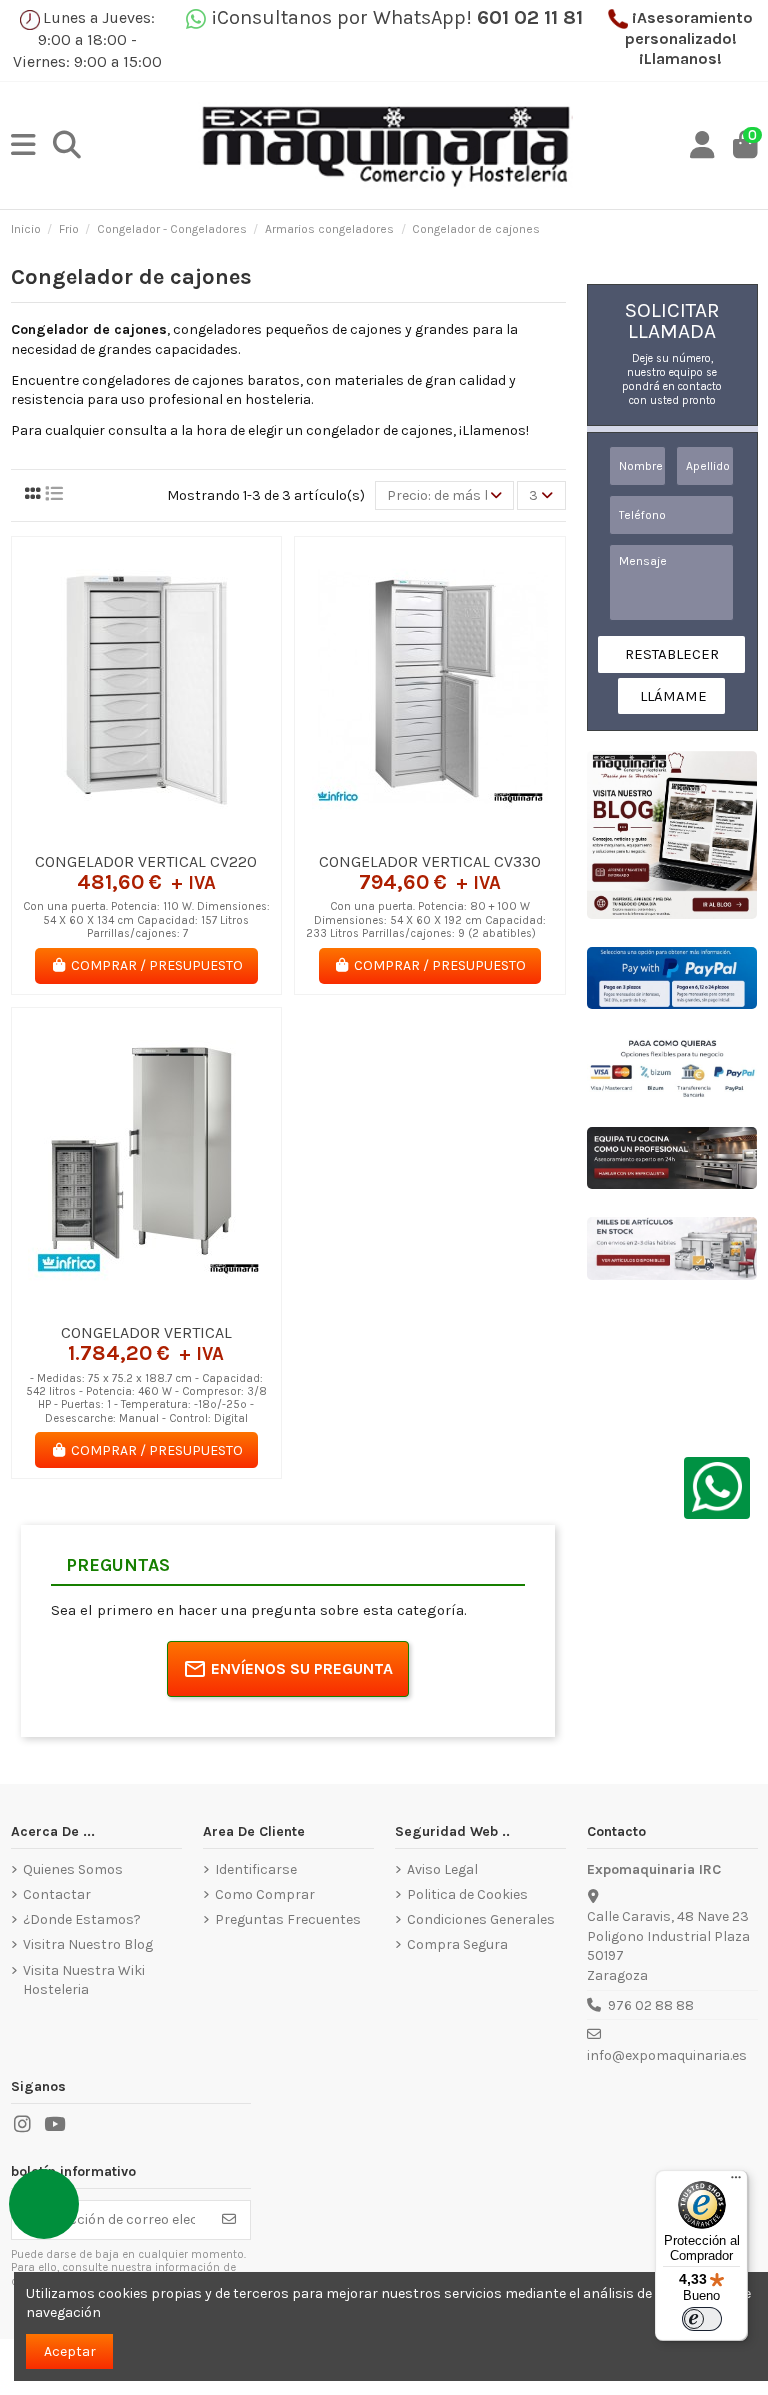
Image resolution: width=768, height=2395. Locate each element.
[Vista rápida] (174, 835)
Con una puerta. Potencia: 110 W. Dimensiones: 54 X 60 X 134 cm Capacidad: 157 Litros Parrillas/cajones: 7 (146, 920)
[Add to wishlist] (117, 835)
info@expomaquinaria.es (667, 2055)
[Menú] (736, 2182)
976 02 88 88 (651, 2005)
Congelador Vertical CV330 (430, 861)
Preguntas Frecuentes (288, 1919)
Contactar (57, 1894)
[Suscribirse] (229, 2220)
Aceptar (70, 2351)
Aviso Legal (442, 1869)
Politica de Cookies (467, 1894)
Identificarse (256, 1869)
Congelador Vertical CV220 (146, 861)
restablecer (672, 654)
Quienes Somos (73, 1869)
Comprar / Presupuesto (157, 965)
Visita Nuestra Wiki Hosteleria (84, 1980)
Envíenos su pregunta (302, 1668)
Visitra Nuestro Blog (88, 1944)
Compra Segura (457, 1944)
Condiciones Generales (481, 1919)
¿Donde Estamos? (82, 1919)
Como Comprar (265, 1894)
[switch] (702, 2319)
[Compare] (145, 835)
